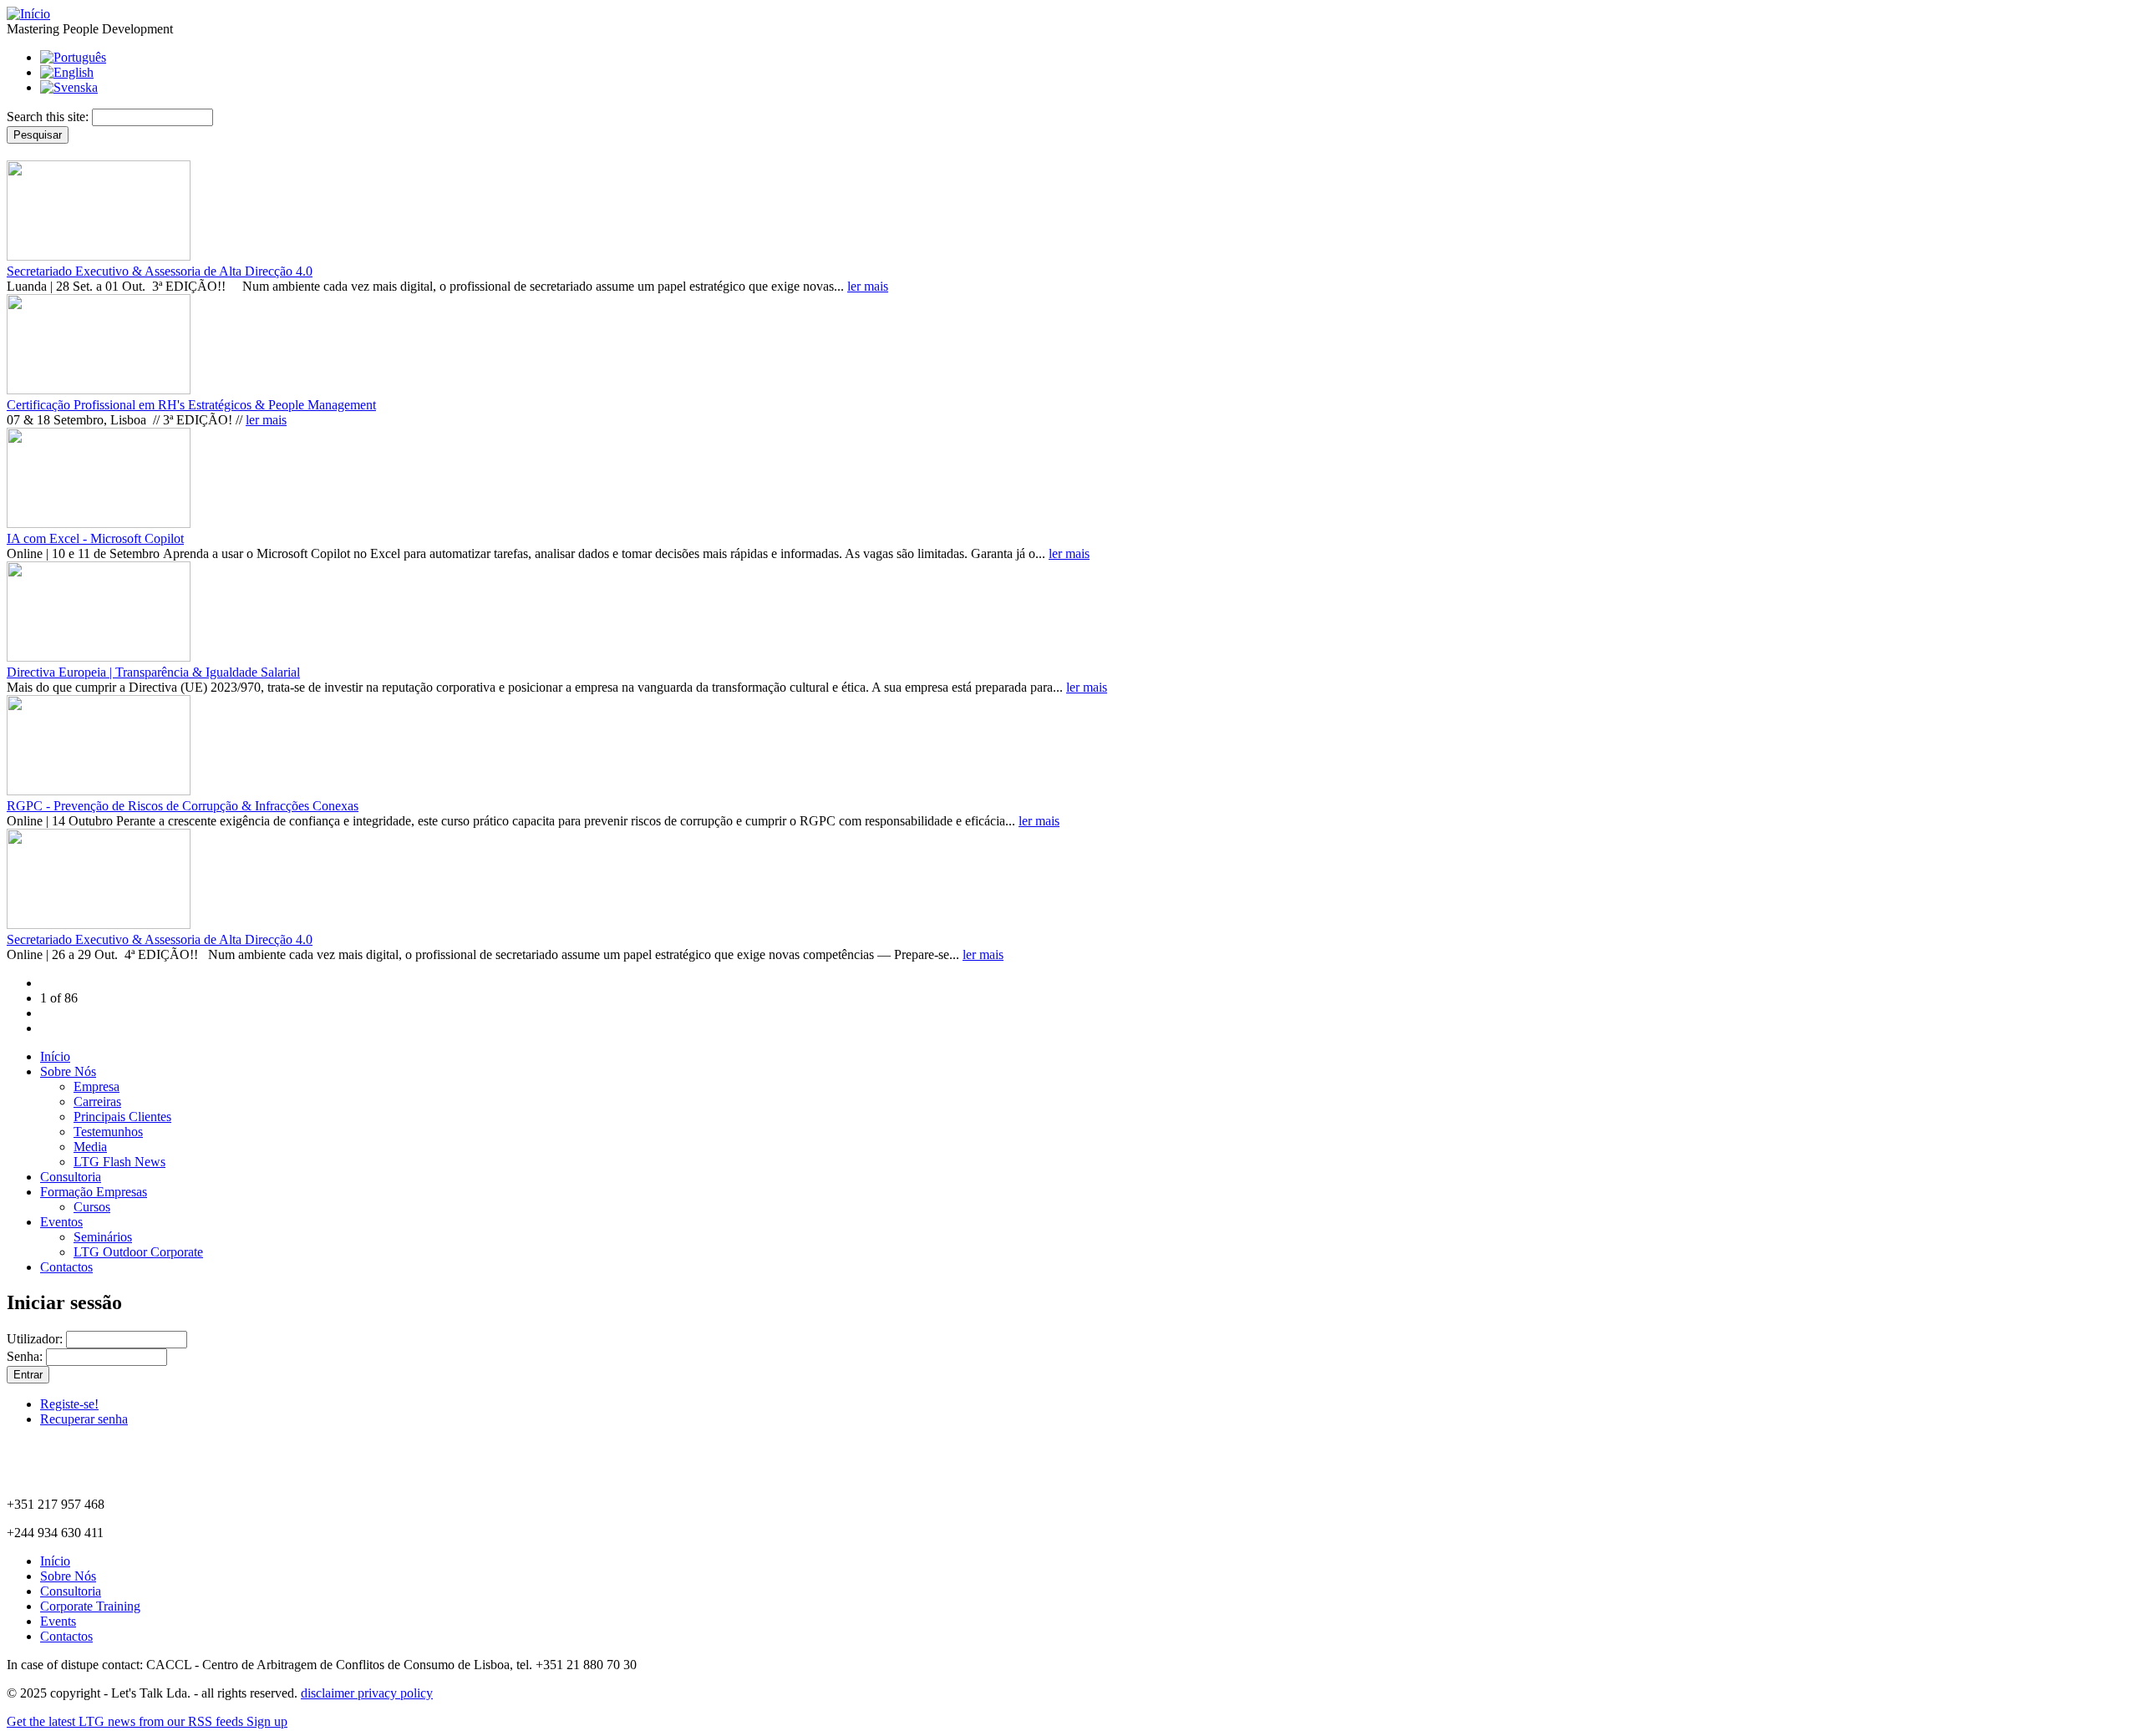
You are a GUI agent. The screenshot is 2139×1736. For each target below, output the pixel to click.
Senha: (26, 1356)
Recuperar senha (84, 1419)
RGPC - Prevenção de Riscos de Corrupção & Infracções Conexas (183, 806)
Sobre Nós (68, 1071)
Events (58, 1621)
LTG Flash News (119, 1162)
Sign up (267, 1721)
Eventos (61, 1222)
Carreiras (97, 1101)
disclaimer (329, 1693)
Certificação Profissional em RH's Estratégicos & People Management (191, 405)
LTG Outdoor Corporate (138, 1252)
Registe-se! (69, 1404)
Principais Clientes (122, 1117)
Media (90, 1147)
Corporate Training (90, 1606)
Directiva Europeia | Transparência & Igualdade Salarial (153, 672)
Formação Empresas (94, 1192)
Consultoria (71, 1177)
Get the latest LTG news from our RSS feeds (127, 1721)
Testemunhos (108, 1132)
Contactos (66, 1267)
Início (55, 1056)
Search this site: (49, 117)
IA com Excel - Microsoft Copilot (95, 538)
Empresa (97, 1086)
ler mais (868, 286)
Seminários (103, 1237)
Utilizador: (36, 1339)
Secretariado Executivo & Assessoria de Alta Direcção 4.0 (160, 271)
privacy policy (395, 1693)
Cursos (92, 1207)
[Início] (28, 14)
